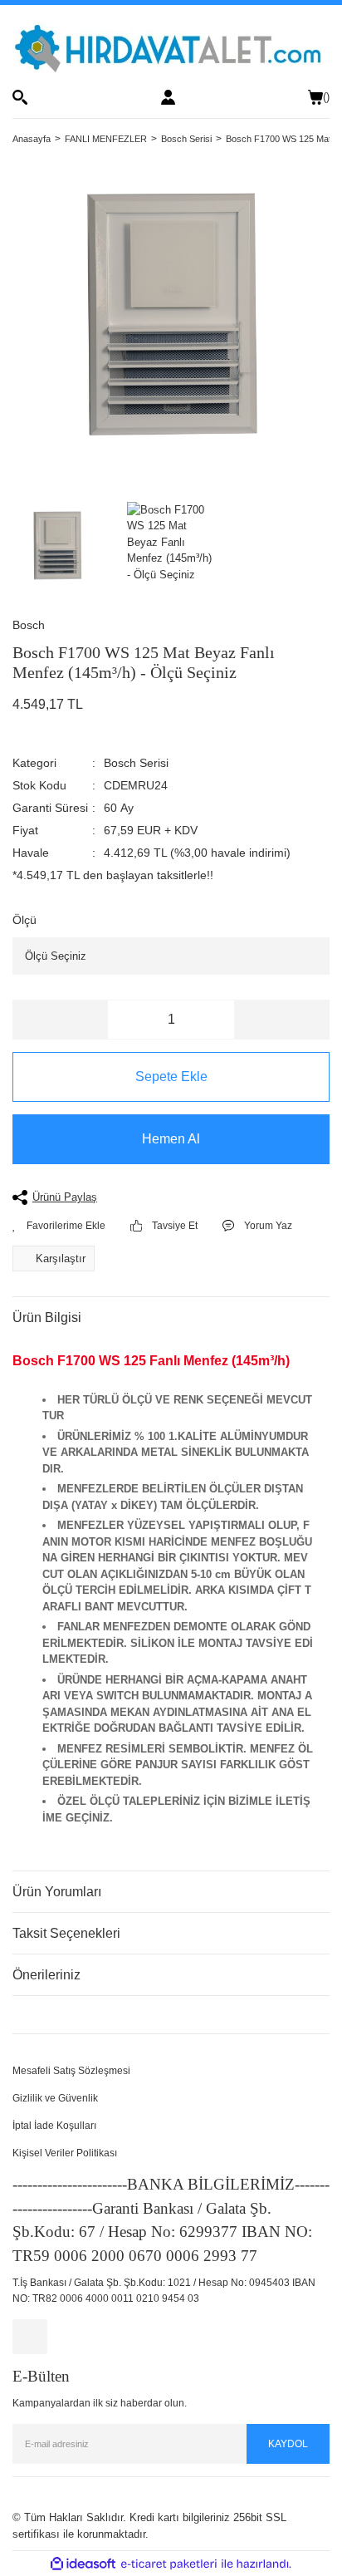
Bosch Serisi (136, 763)
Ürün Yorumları (57, 1892)
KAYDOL (288, 2444)
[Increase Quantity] (281, 1020)
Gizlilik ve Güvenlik (55, 2098)
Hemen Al (171, 1139)
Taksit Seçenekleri (66, 1933)
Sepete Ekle (171, 1077)
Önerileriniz (46, 1975)
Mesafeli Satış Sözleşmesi (71, 2071)
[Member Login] (168, 97)
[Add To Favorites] (59, 1226)
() (326, 97)
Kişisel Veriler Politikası (65, 2153)
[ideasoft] (83, 2564)
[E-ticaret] (169, 2564)
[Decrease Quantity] (61, 1020)
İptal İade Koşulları (54, 2126)
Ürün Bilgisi (47, 1317)
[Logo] (171, 47)
